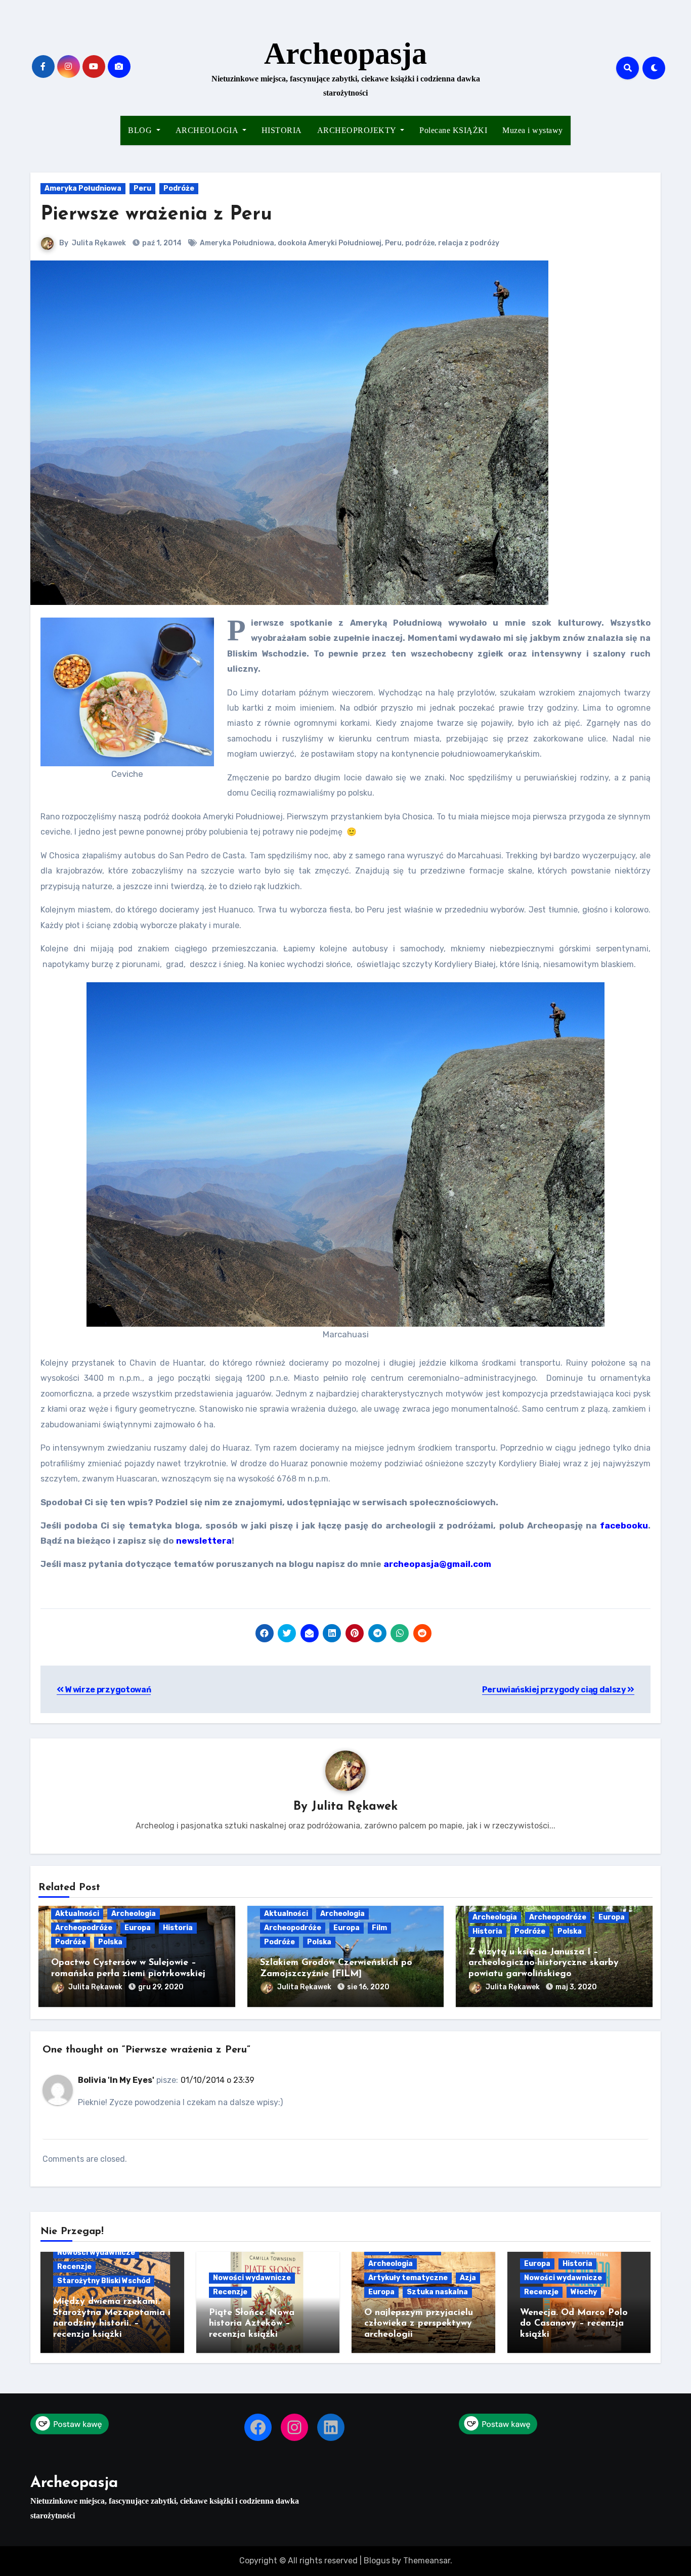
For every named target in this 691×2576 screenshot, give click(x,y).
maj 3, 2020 (576, 1987)
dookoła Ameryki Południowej (330, 243)
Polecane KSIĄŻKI (453, 130)
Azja (468, 2278)
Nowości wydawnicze (96, 2253)
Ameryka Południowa (83, 188)
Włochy (584, 2292)
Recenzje (74, 2267)
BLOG (141, 130)
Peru (142, 188)
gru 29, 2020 (161, 1987)
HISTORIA (282, 130)
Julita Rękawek (99, 243)
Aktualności (77, 1914)
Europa (138, 1928)
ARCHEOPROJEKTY (358, 130)
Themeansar (427, 2561)
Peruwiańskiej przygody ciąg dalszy (555, 1690)
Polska (110, 1942)
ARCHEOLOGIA (208, 130)
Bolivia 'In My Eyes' (116, 2080)
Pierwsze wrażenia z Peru (156, 215)
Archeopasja (345, 54)
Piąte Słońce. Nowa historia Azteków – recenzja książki (252, 2324)
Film (379, 1928)
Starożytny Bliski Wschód (104, 2281)
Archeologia (134, 1914)
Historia (178, 1928)
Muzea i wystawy (533, 130)
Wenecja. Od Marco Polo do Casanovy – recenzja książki (574, 2324)
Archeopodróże (84, 1928)
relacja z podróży (469, 243)
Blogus (377, 2561)
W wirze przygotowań (107, 1690)
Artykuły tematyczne (408, 2278)
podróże (420, 243)
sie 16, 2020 (368, 1987)
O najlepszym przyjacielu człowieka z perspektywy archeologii (419, 2324)
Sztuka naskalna (437, 2292)
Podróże (179, 188)
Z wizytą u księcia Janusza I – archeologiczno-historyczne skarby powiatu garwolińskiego (544, 1963)
